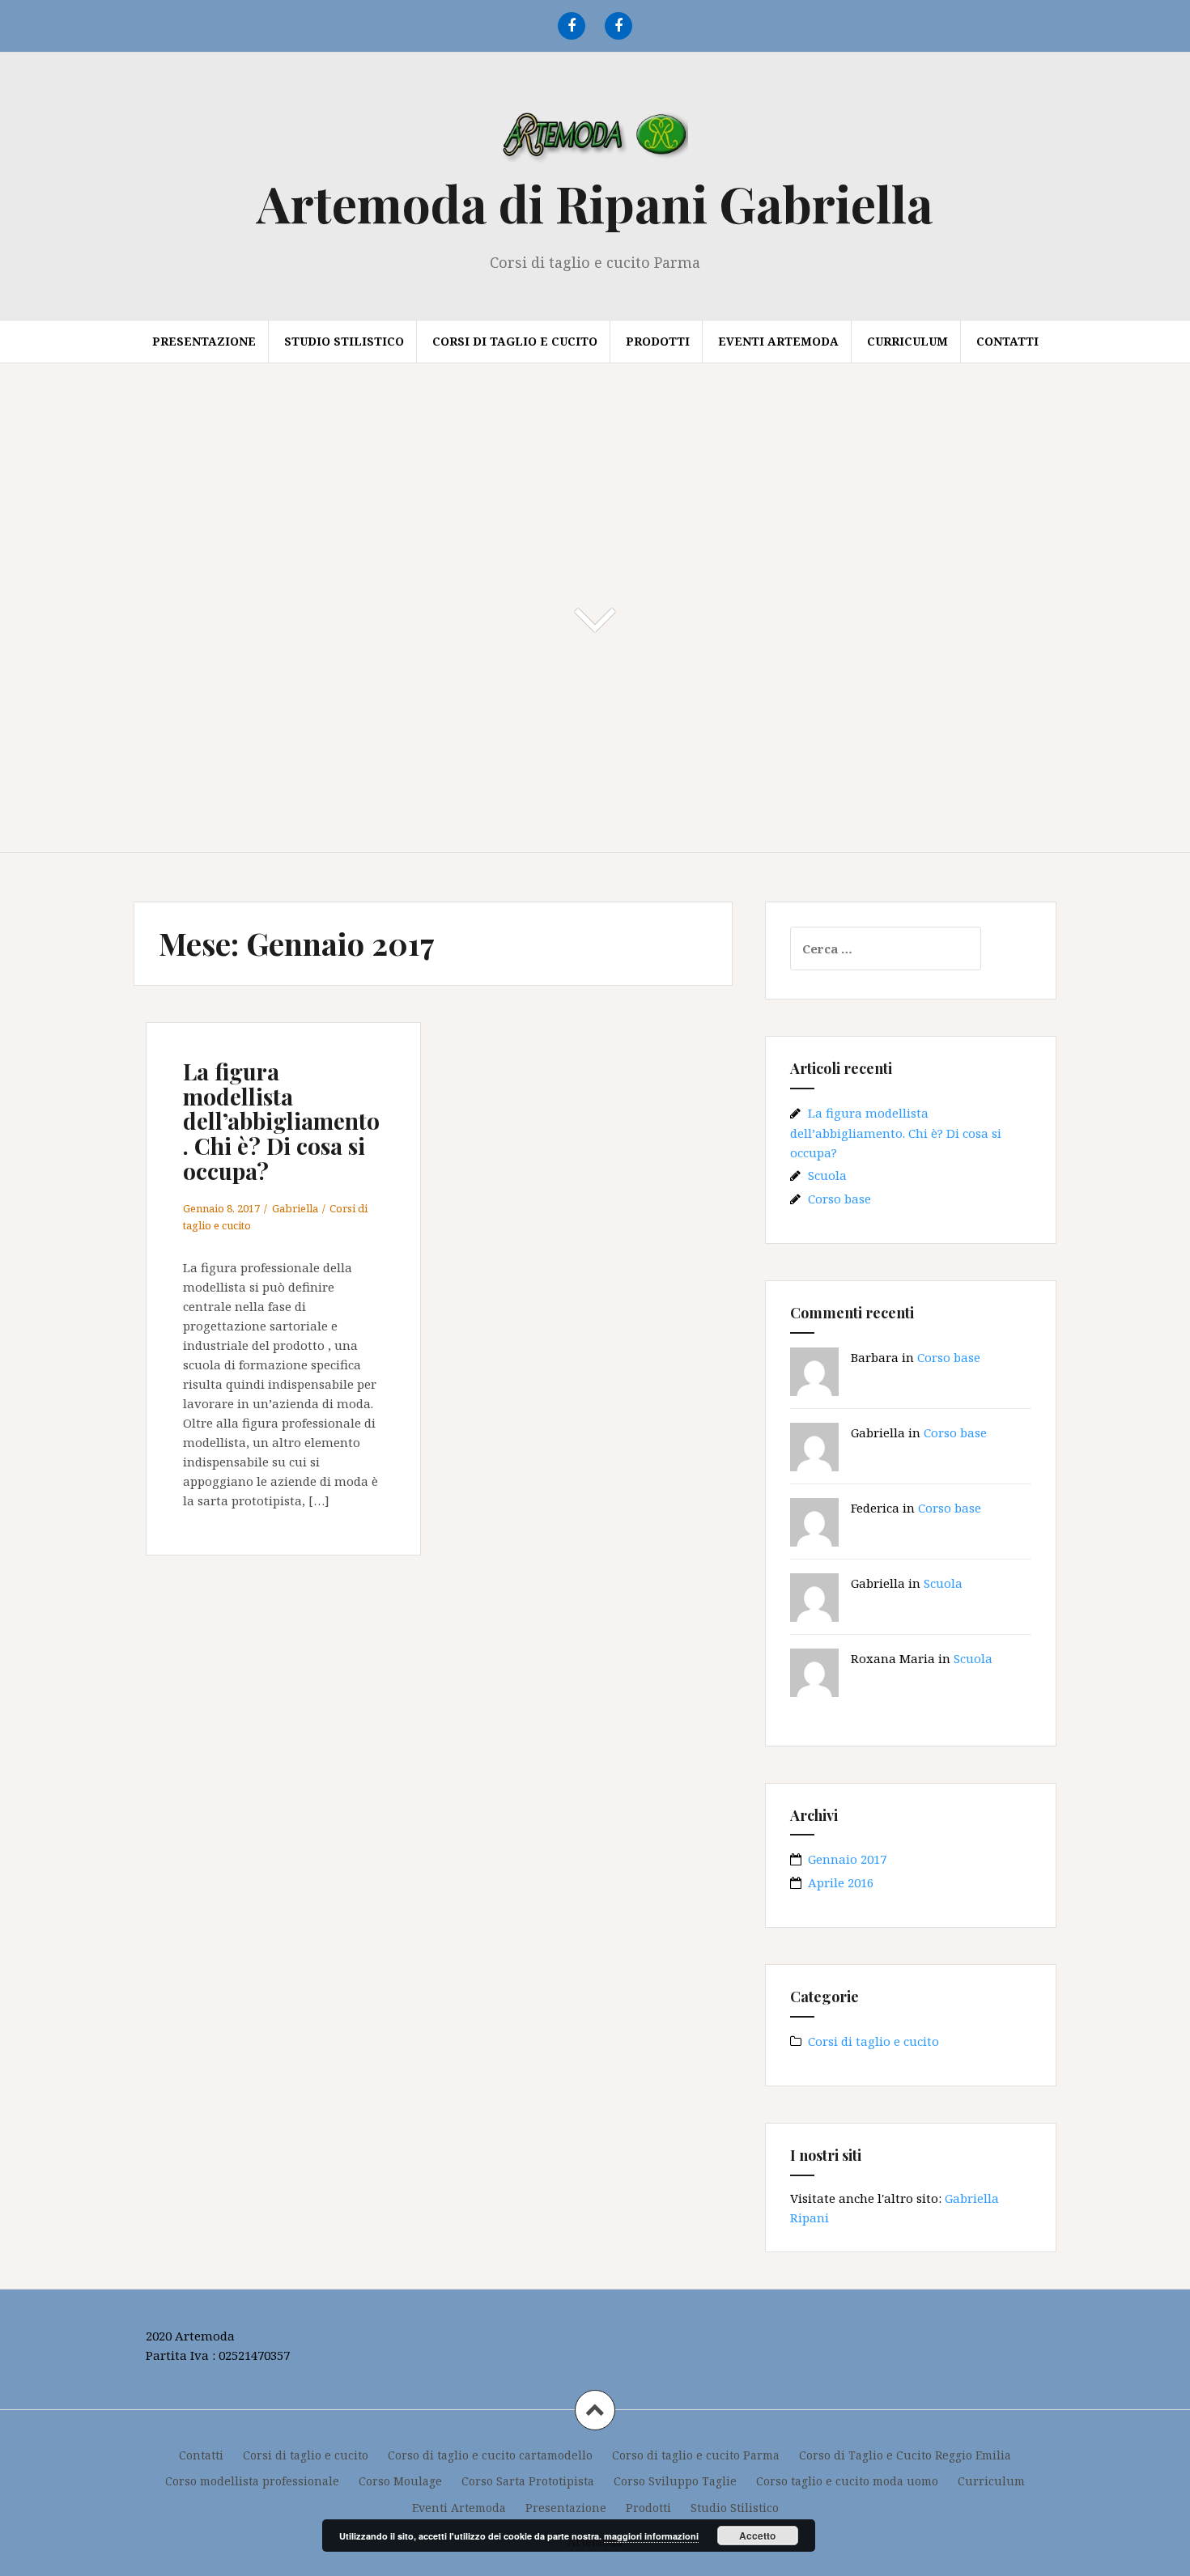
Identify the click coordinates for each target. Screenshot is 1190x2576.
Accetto (757, 2536)
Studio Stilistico (344, 341)
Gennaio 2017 (847, 1859)
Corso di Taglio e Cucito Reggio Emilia (905, 2455)
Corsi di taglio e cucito (515, 341)
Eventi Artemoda (778, 341)
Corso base (839, 1199)
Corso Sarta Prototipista (528, 2481)
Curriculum (907, 341)
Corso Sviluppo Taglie (675, 2481)
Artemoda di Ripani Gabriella (595, 203)
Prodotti (658, 341)
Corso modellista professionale (252, 2481)
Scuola (827, 1175)
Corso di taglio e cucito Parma (696, 2455)
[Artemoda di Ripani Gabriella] (595, 137)
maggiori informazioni (651, 2536)
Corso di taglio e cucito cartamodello (490, 2455)
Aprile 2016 (841, 1882)
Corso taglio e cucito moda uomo (847, 2481)
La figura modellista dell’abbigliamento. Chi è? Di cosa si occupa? (281, 1121)
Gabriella (295, 1208)
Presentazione (204, 341)
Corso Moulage (400, 2481)
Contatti (1007, 341)
